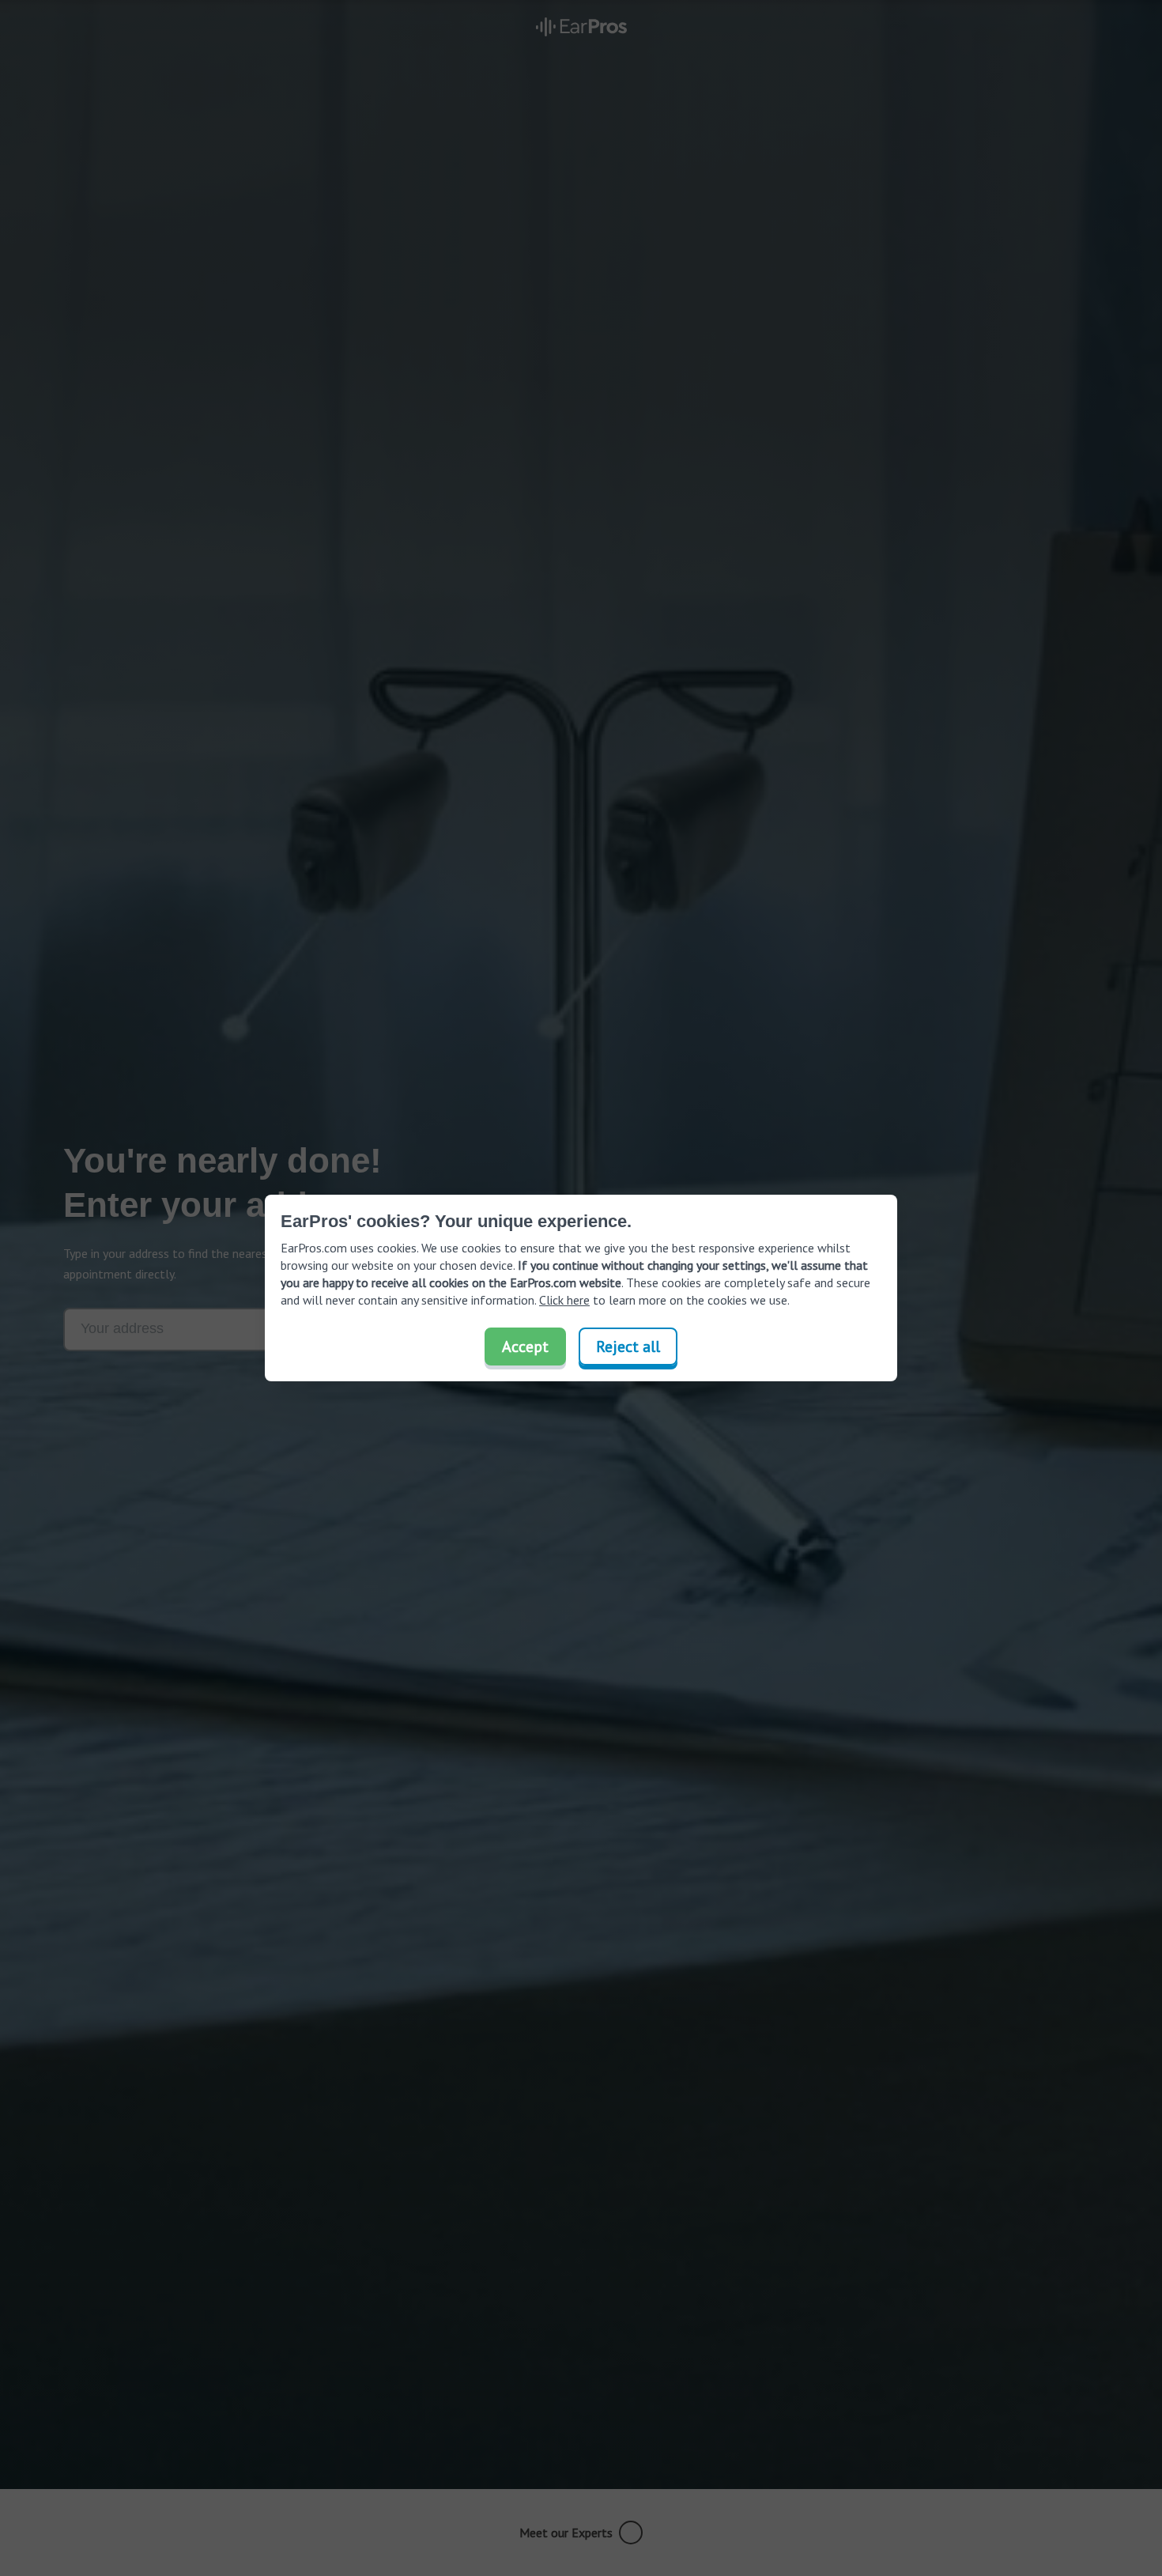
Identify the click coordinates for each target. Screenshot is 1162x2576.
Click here (564, 1300)
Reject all (628, 1347)
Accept (525, 1347)
